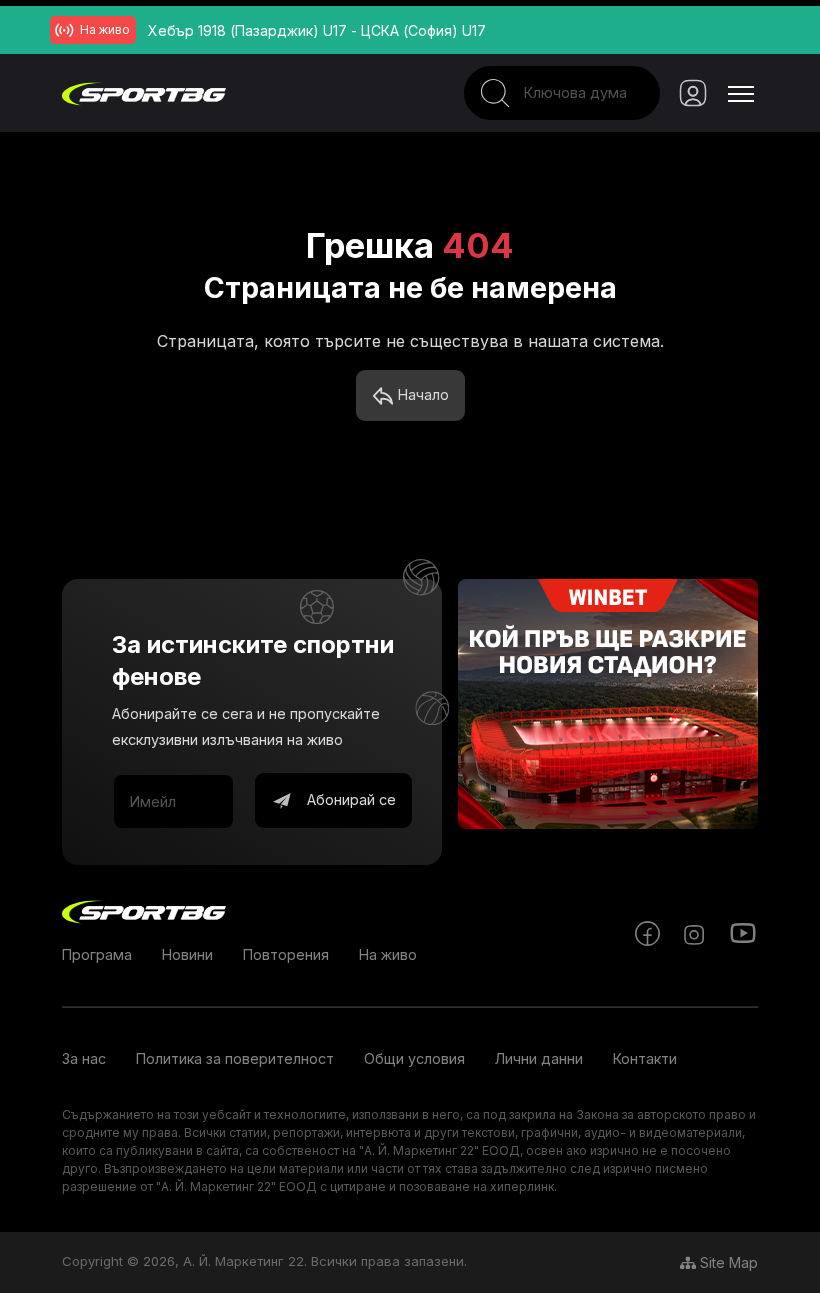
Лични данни (539, 1058)
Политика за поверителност (235, 1058)
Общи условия (414, 1058)
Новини (187, 954)
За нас (84, 1058)
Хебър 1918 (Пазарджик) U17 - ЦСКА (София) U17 (317, 30)
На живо (388, 954)
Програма (97, 954)
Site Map (727, 1262)
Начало (421, 394)
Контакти (645, 1058)
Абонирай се (349, 799)
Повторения (286, 954)
